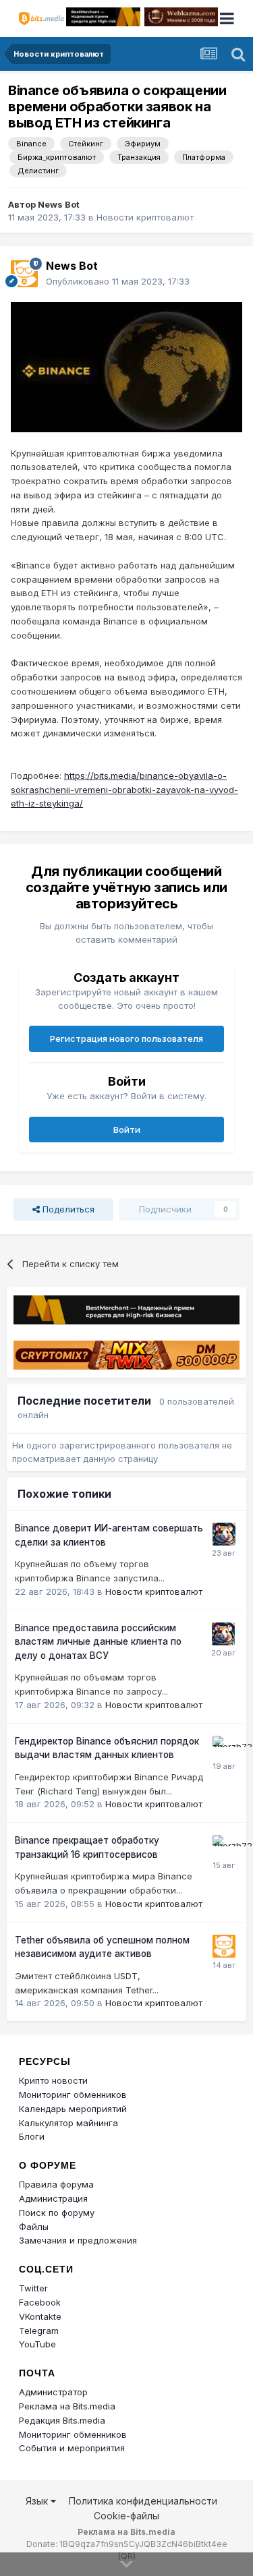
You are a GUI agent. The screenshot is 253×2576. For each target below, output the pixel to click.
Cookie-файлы (126, 2516)
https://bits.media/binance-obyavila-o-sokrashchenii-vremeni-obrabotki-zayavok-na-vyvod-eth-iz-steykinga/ (124, 790)
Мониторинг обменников (73, 2095)
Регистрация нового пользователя (126, 1038)
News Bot (59, 204)
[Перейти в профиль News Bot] (24, 274)
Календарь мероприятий (73, 2109)
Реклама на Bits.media (67, 2406)
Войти (127, 1130)
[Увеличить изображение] (126, 366)
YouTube (37, 2344)
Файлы (34, 2227)
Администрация (53, 2198)
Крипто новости (53, 2080)
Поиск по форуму (57, 2213)
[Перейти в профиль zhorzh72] (224, 1747)
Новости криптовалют (145, 217)
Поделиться (67, 1209)
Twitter (33, 2288)
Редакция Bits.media (62, 2420)
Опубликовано (118, 281)
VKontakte (40, 2316)
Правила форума (56, 2184)
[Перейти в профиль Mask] (224, 1534)
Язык (38, 2501)
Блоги (32, 2136)
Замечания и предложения (78, 2240)
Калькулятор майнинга (68, 2123)
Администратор (53, 2392)
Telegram (39, 2331)
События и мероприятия (72, 2448)
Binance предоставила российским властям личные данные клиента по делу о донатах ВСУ (98, 1642)
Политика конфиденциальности (143, 2501)
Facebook (40, 2302)
